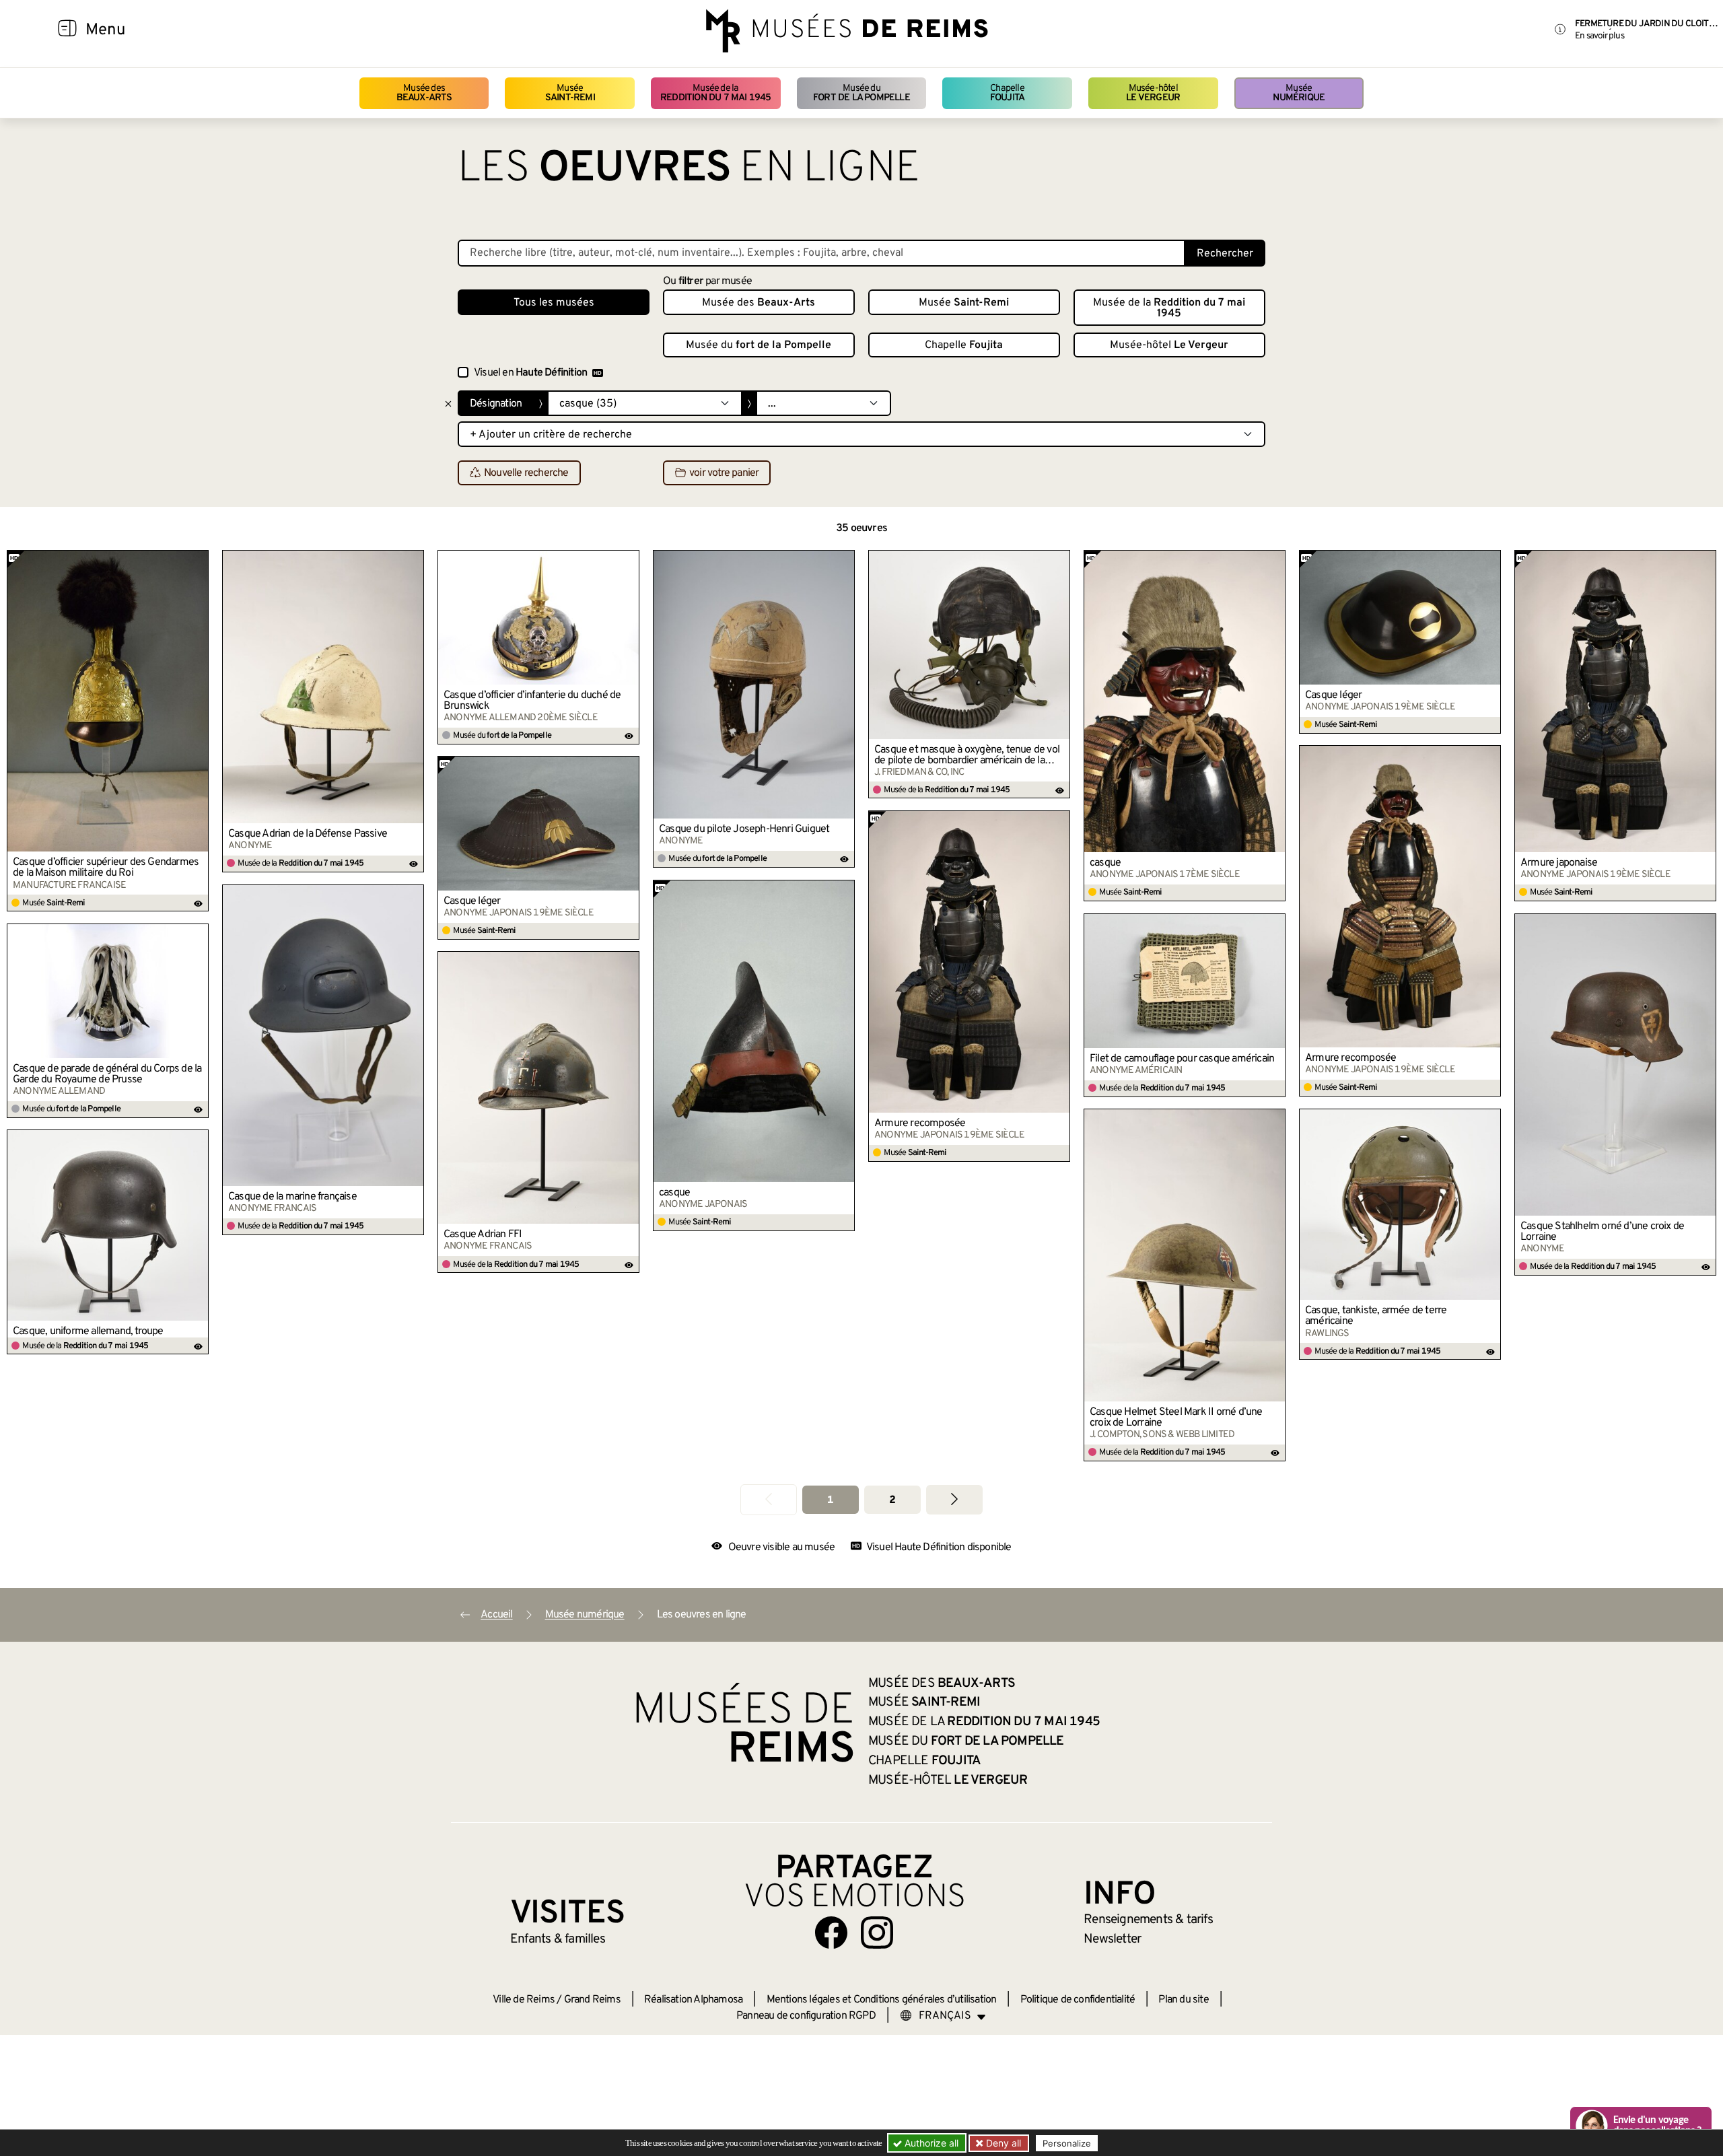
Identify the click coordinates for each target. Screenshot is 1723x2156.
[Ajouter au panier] (199, 560)
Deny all (1002, 2143)
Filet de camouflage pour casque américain (1182, 1059)
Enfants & (558, 1939)
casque (1105, 863)
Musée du (861, 93)
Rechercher (1225, 254)
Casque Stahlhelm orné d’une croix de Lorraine (1602, 1232)
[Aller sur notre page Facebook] (831, 1933)
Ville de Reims (524, 2000)
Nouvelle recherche (526, 473)
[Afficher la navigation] (67, 30)
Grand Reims (592, 2000)
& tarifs (1148, 1920)
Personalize (1067, 2143)
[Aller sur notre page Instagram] (877, 1933)
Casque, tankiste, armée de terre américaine (1376, 1316)
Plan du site (1183, 2000)
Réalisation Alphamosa (693, 2000)
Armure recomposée (1350, 1058)
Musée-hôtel (1153, 93)
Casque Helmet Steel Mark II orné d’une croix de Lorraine (1176, 1418)
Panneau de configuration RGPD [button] (806, 2016)
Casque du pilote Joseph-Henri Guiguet (744, 829)
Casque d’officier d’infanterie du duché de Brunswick (532, 701)
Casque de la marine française (292, 1197)
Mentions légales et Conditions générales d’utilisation (882, 2000)
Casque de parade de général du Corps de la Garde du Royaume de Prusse (107, 1074)
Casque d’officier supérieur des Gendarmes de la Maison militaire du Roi (106, 868)
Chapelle (1007, 93)
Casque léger (1333, 695)
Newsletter (1112, 1939)
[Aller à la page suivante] (954, 1499)
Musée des (424, 93)
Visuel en (530, 373)
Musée (570, 93)
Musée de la (716, 93)
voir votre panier (724, 473)
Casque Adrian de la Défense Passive (308, 834)
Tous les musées (554, 303)
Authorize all (930, 2143)
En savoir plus (1599, 36)
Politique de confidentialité (1078, 2000)
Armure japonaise (1559, 863)
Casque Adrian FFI (483, 1235)
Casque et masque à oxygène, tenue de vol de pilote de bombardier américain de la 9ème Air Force (967, 755)
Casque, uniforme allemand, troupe (88, 1331)
